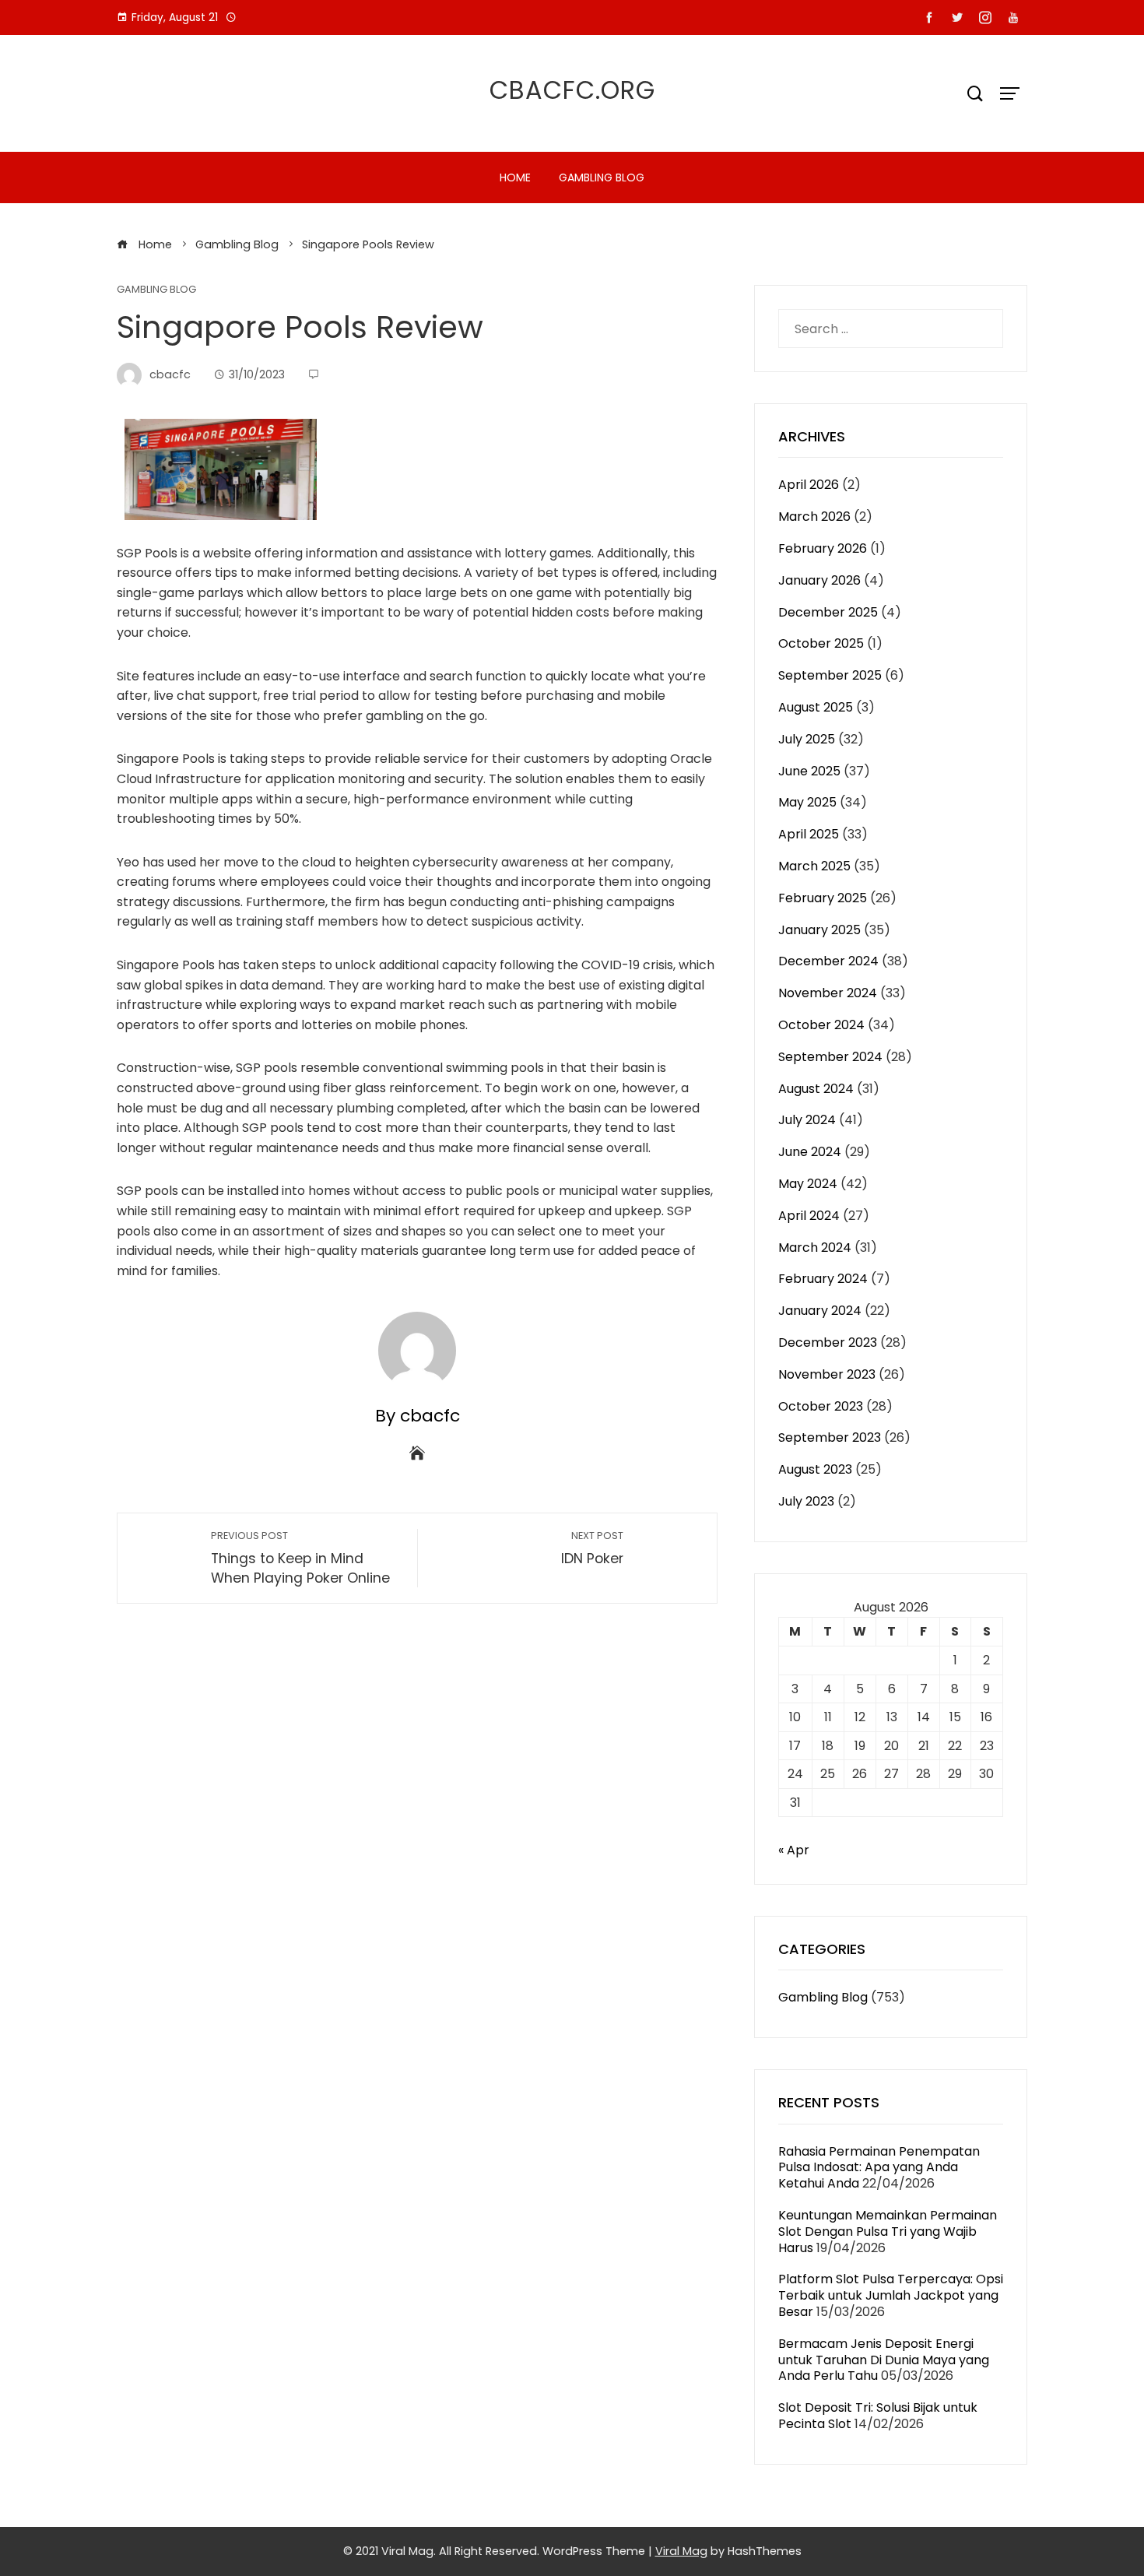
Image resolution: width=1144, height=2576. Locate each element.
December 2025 (828, 612)
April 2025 (809, 834)
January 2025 (819, 930)
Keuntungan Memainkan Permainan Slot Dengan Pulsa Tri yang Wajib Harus (888, 2232)
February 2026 (823, 548)
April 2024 (809, 1216)
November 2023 (827, 1374)
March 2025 (814, 866)
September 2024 (830, 1057)
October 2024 (821, 1025)
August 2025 (816, 707)
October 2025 (821, 643)
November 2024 (828, 993)
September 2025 (830, 675)
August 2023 (815, 1469)
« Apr (794, 1850)
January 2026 (819, 580)
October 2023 (821, 1406)
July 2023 (806, 1501)
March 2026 (814, 517)
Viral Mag (681, 2551)
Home (515, 177)
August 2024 (816, 1089)
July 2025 (807, 739)
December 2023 (828, 1342)
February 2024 (823, 1279)
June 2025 (809, 771)
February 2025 (823, 898)
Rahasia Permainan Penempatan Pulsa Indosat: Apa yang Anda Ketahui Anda (879, 2168)
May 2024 (808, 1184)
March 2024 (815, 1248)
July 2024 (807, 1120)
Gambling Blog (602, 177)
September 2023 (830, 1437)
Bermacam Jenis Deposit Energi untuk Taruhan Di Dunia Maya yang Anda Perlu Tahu (884, 2360)
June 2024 (810, 1152)
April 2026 (809, 485)
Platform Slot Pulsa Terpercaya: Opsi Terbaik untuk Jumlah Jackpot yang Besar (891, 2295)
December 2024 (828, 961)
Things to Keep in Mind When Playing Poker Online (300, 1558)
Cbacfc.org (572, 90)
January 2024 (820, 1311)
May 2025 (807, 802)
